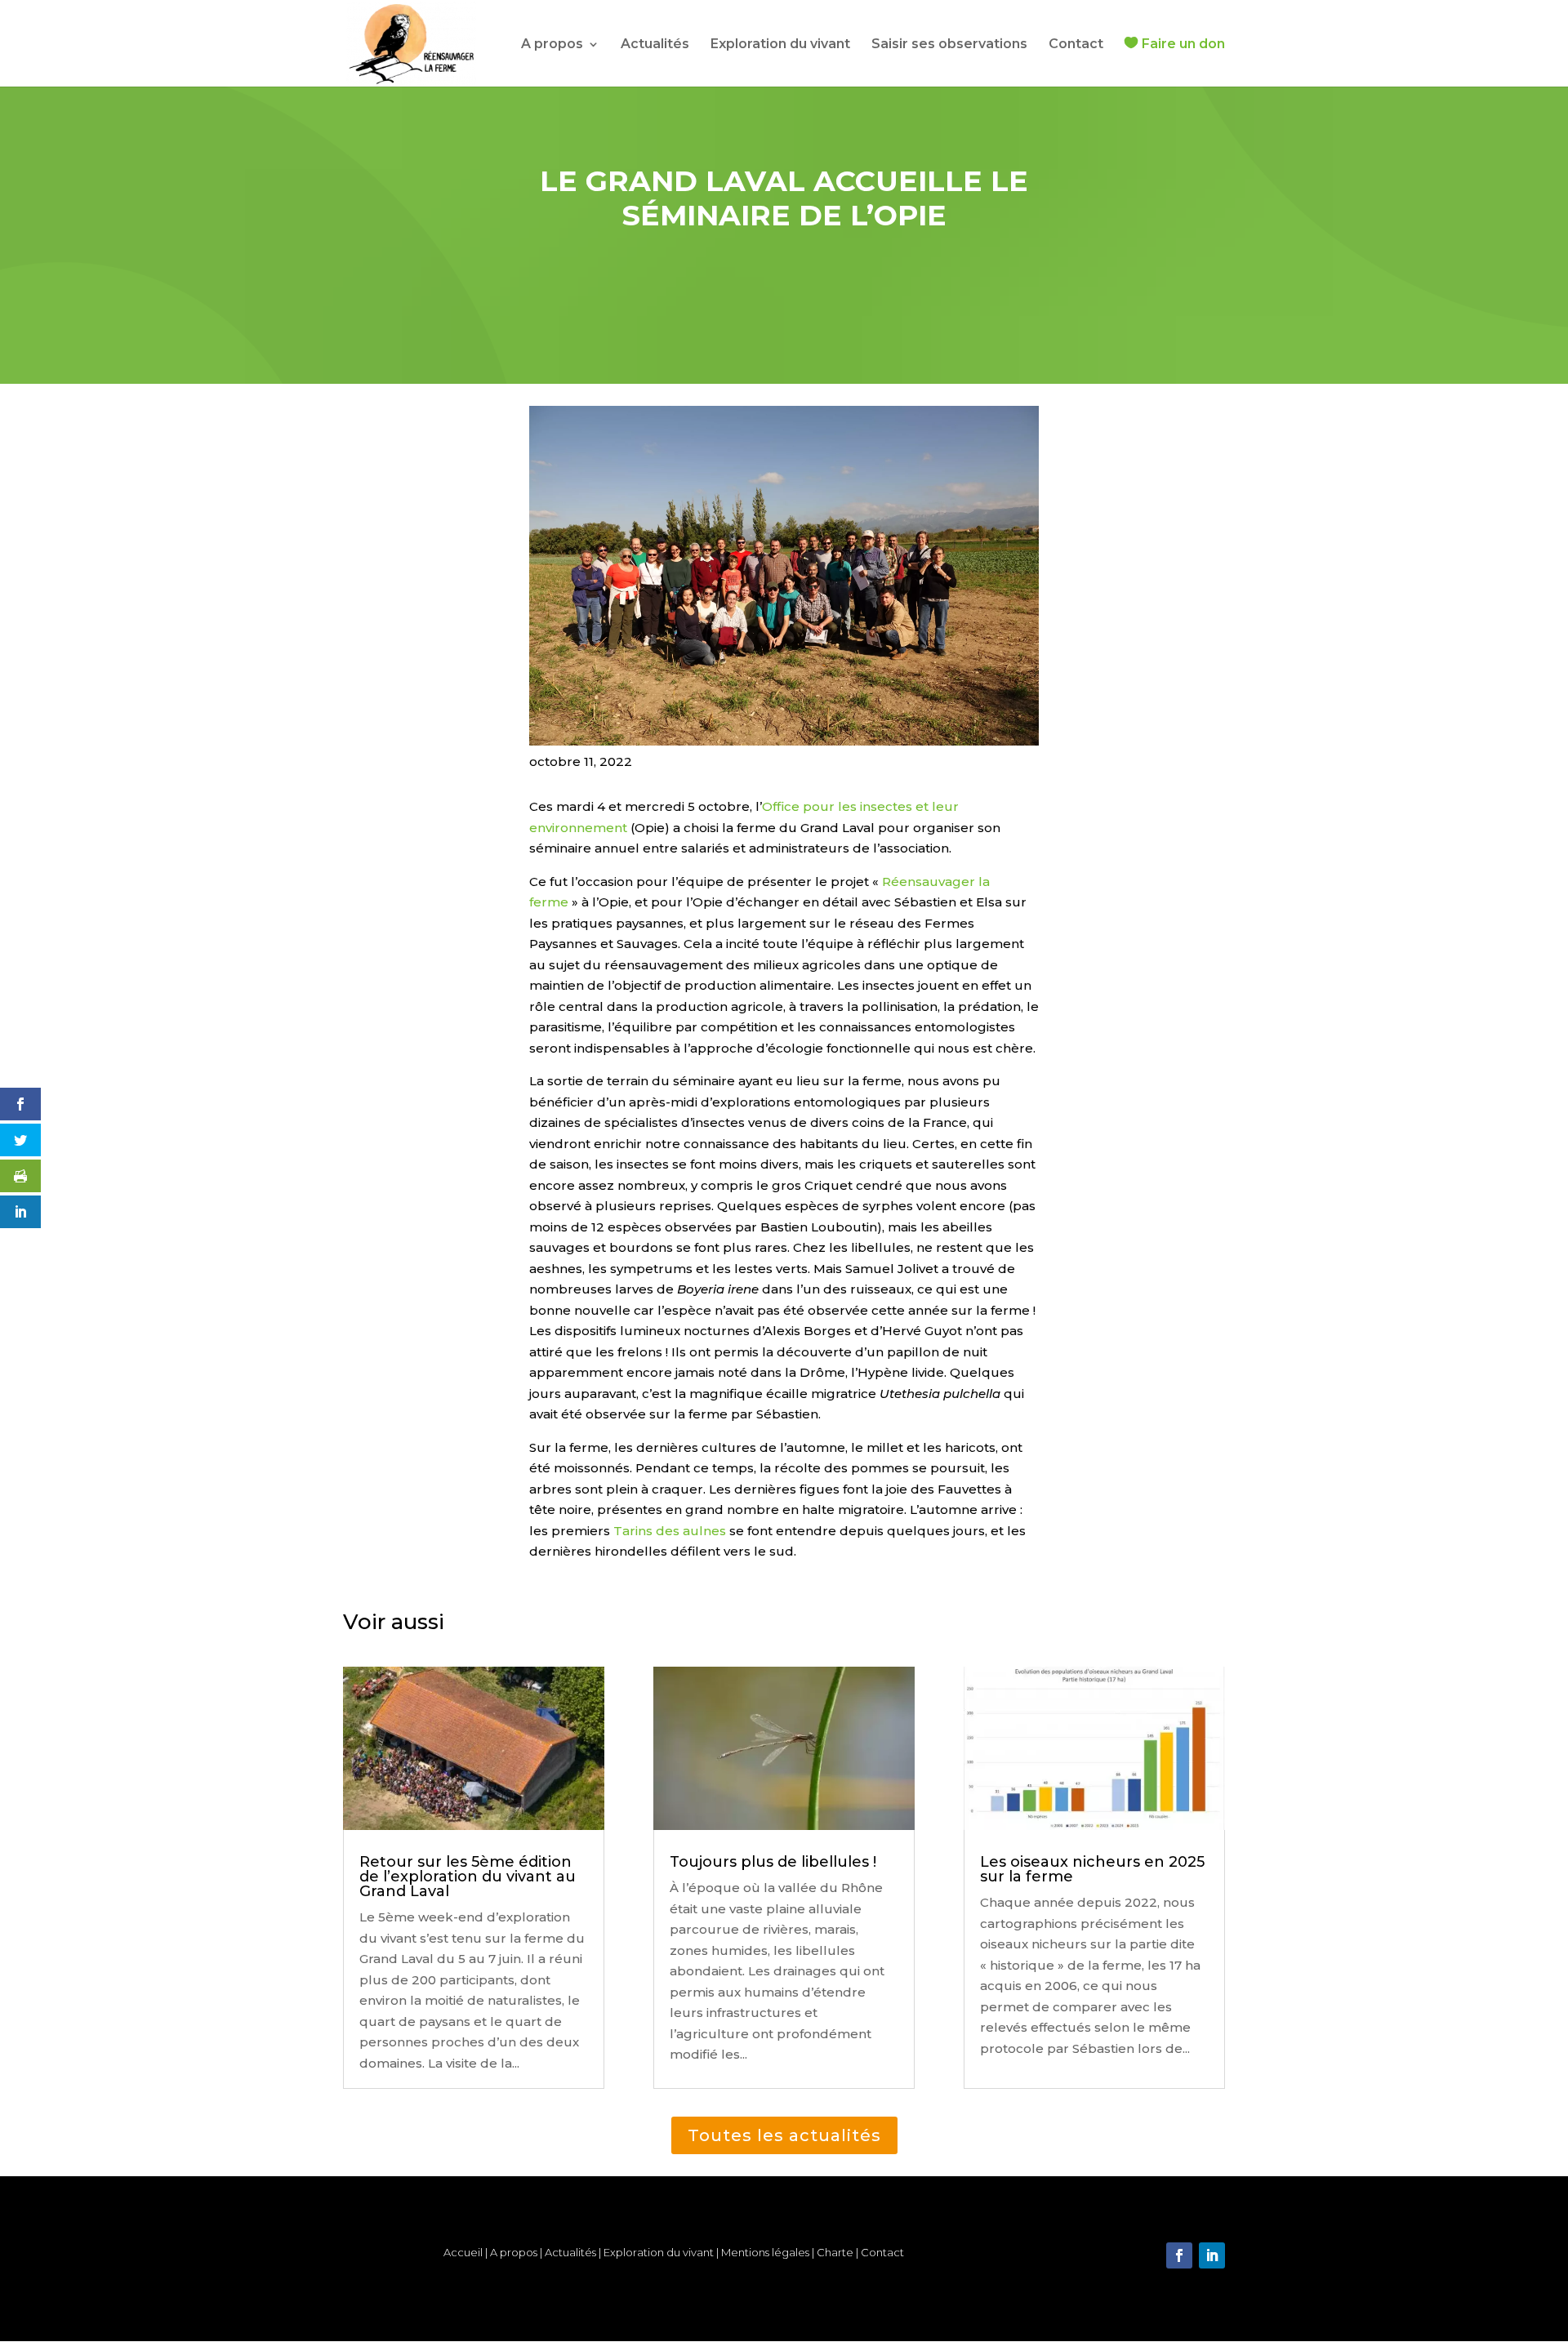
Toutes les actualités (784, 2135)
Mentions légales (765, 2252)
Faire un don (1183, 44)
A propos (552, 45)
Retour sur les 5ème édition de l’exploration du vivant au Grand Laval (468, 1877)
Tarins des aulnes (670, 1531)
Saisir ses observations (949, 45)
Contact (1076, 45)
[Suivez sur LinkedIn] (1212, 2255)
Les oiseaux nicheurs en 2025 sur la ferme (1092, 1869)
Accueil (463, 2252)
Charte (836, 2252)
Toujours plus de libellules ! (773, 1862)
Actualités (655, 45)
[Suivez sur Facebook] (1179, 2255)
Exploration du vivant (780, 45)
